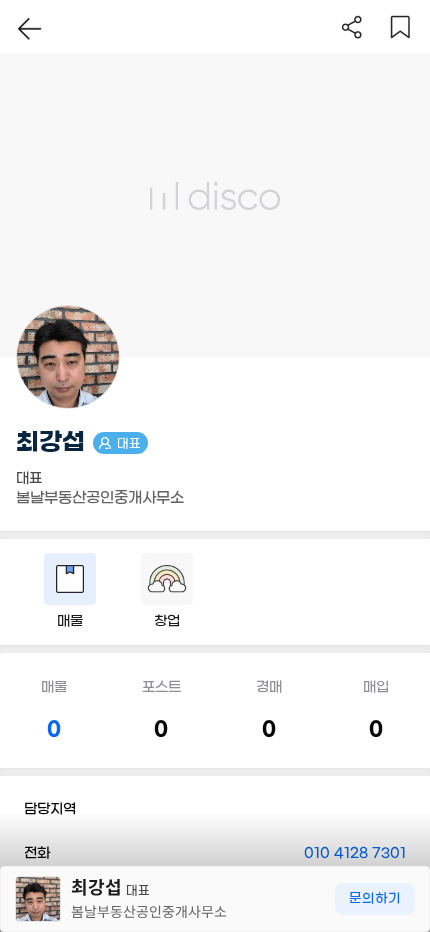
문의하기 (375, 898)
